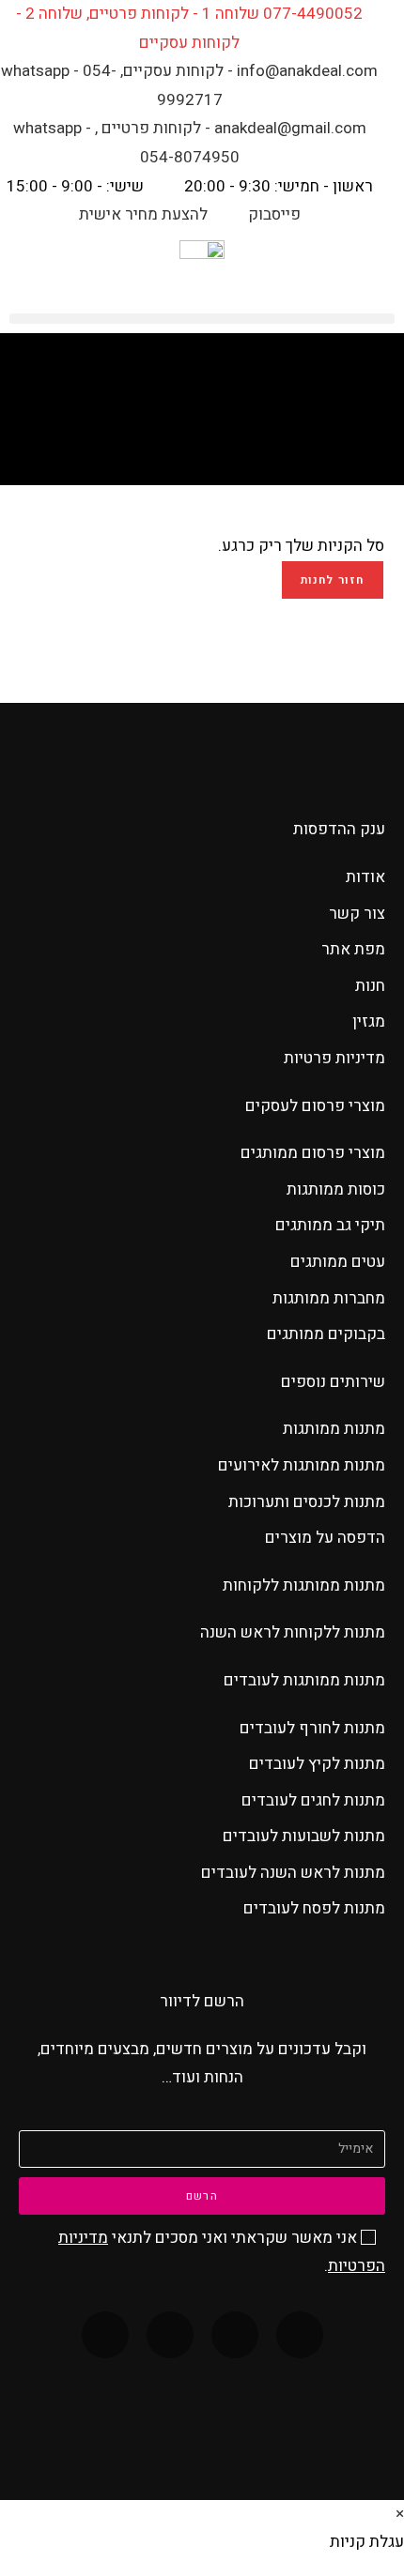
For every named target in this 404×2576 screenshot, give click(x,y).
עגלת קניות (189, 431)
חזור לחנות (333, 580)
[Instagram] (170, 2335)
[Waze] (235, 2335)
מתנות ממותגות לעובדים (304, 1680)
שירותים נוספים (333, 1382)
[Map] (105, 2335)
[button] (202, 319)
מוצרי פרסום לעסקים (315, 1106)
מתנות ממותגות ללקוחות (304, 1585)
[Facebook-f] (300, 2335)
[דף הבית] (239, 431)
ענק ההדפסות (339, 829)
